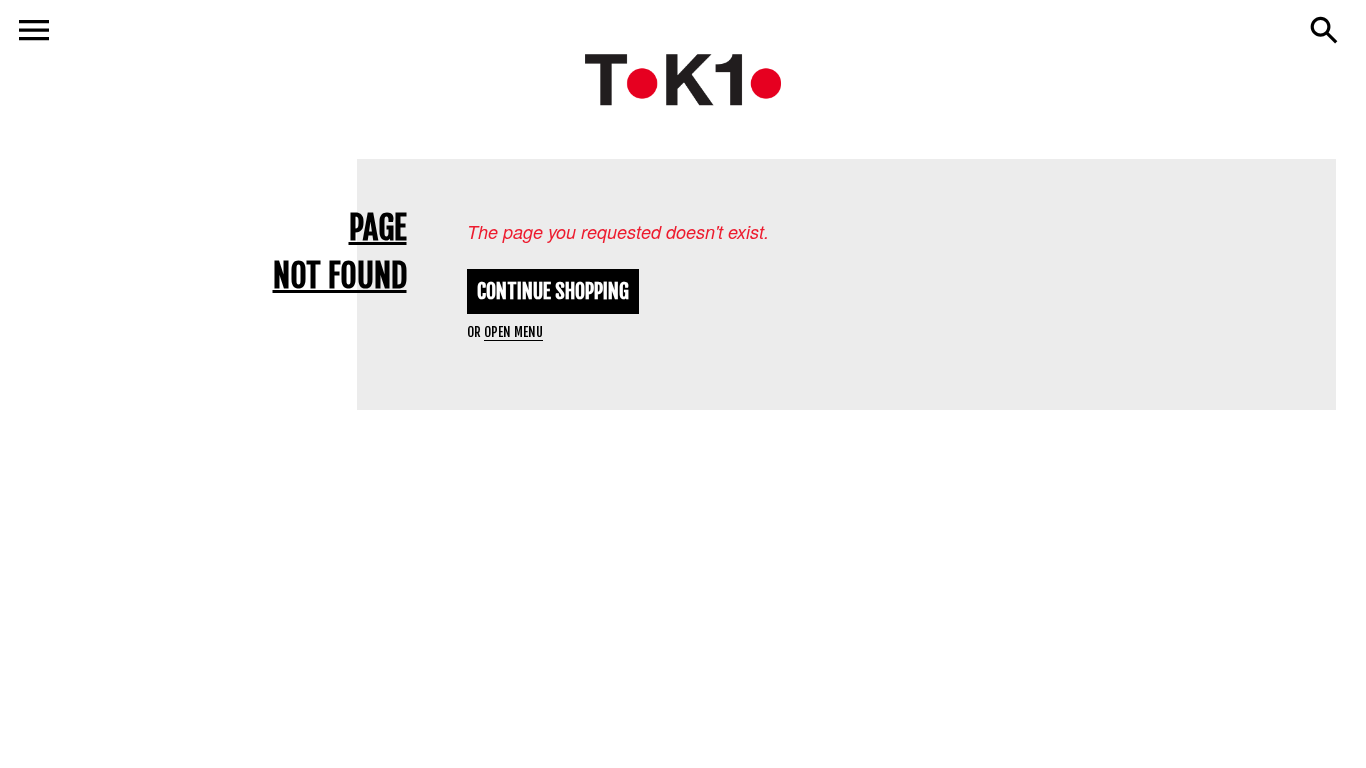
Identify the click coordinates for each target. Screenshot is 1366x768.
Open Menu (513, 332)
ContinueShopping (553, 291)
